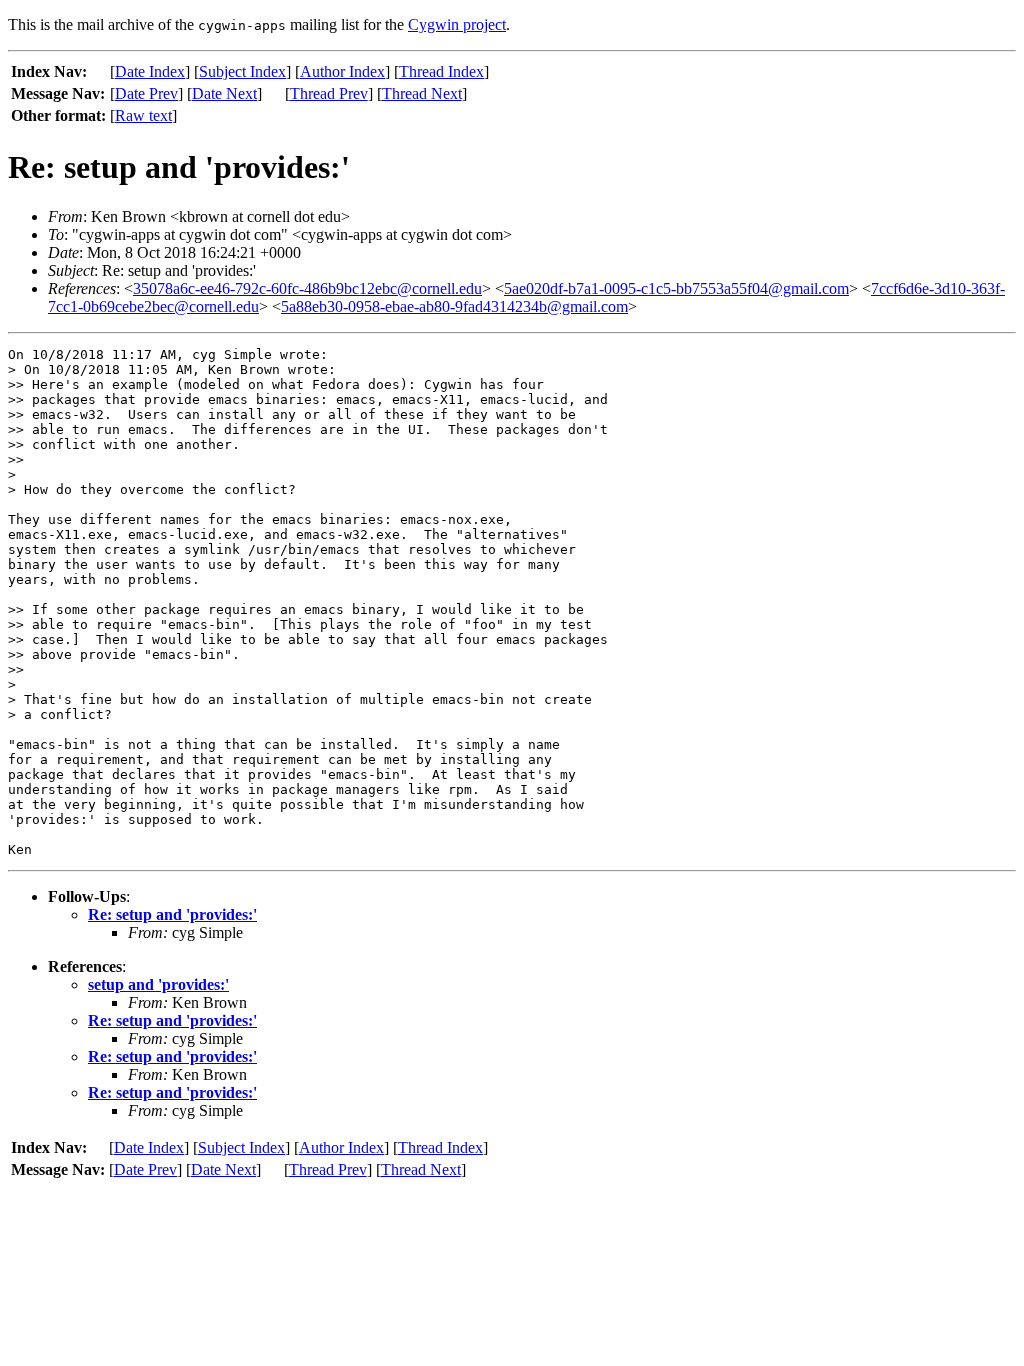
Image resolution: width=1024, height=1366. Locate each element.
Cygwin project (457, 24)
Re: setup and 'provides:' (172, 914)
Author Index (342, 71)
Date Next (224, 93)
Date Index (150, 71)
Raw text (143, 115)
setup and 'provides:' (158, 984)
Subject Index (242, 71)
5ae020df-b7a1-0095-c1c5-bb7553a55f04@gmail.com (676, 288)
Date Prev (146, 93)
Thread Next (422, 93)
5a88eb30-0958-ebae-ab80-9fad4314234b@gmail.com (454, 306)
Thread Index (441, 71)
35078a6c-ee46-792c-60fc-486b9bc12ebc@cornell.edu (307, 288)
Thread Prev (329, 93)
